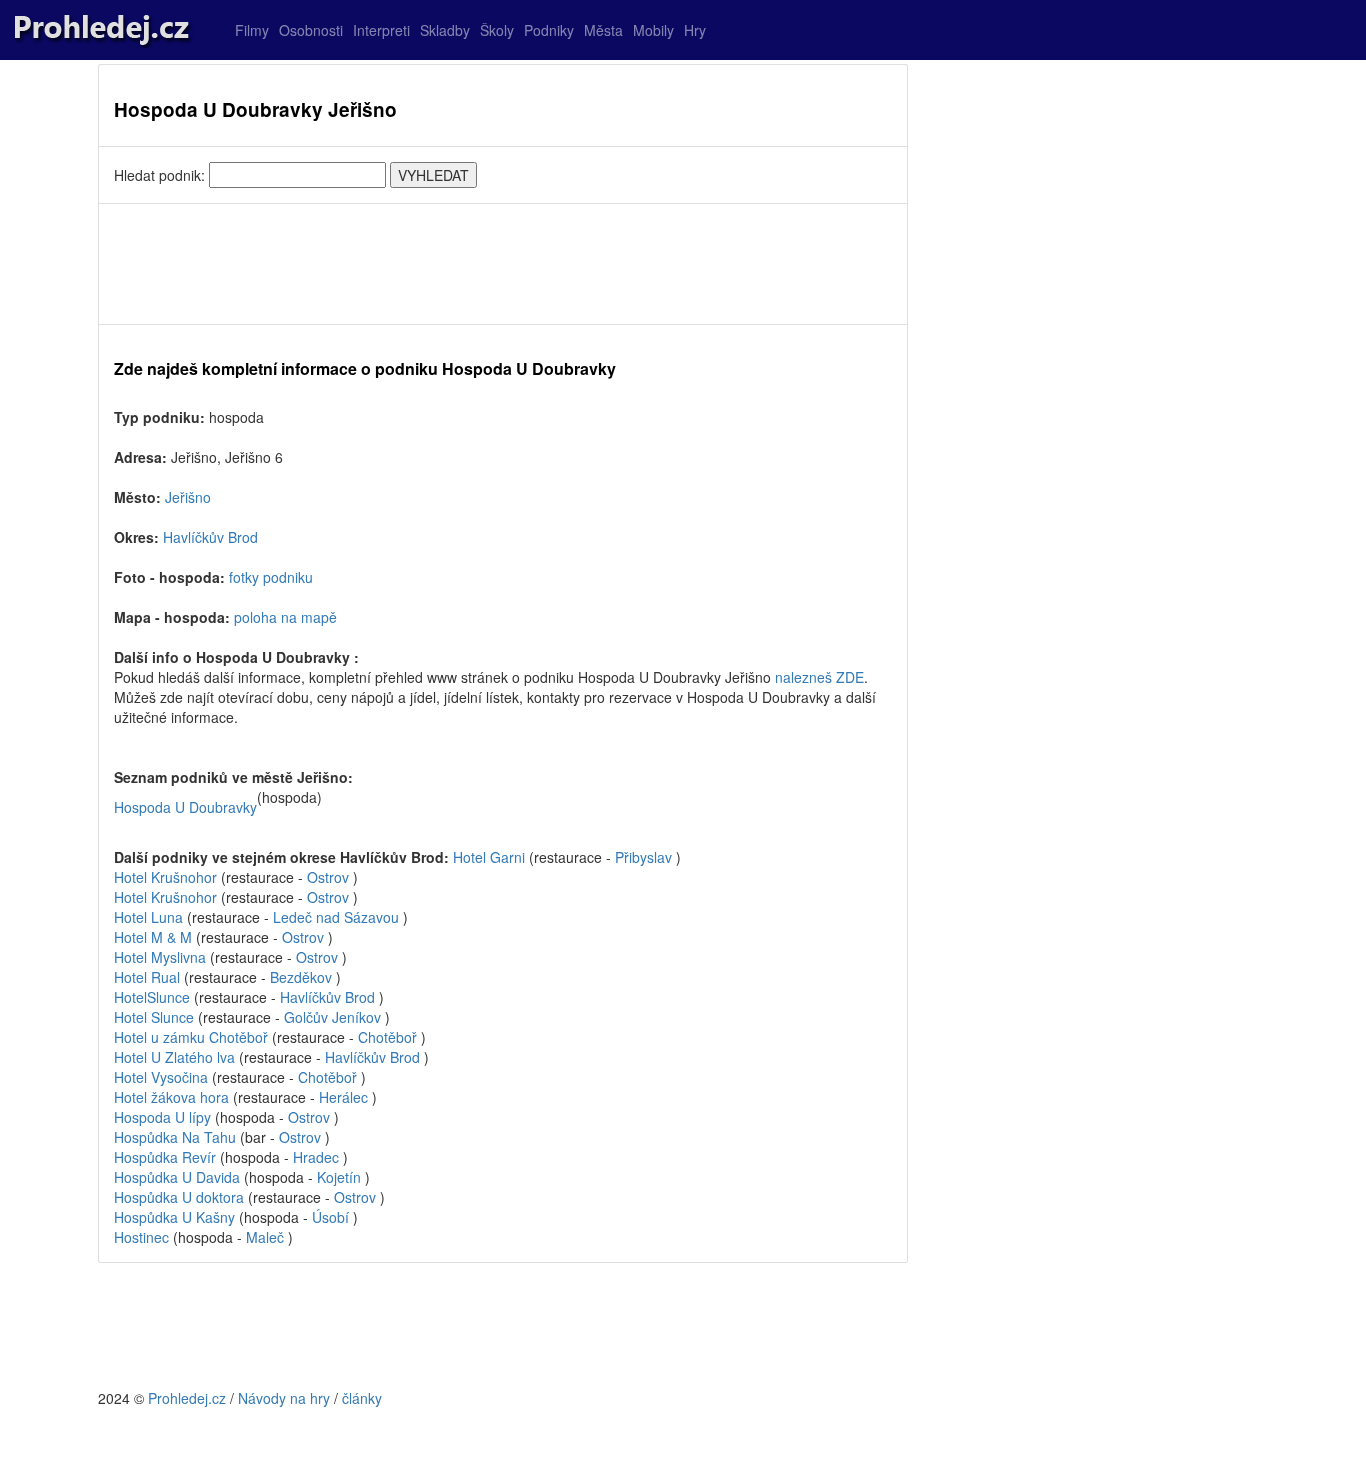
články (362, 1398)
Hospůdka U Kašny (176, 1217)
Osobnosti (311, 30)
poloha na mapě (285, 617)
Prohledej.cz (187, 1398)
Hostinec (143, 1237)
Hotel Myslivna (160, 957)
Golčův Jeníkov (332, 1017)
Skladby (445, 30)
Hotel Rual (147, 977)
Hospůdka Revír (167, 1157)
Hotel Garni (491, 857)
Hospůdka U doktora (181, 1197)
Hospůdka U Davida (179, 1177)
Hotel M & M (153, 937)
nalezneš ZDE (819, 677)
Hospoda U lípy (164, 1117)
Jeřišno (188, 497)
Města (603, 30)
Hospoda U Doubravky (185, 807)
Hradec (316, 1157)
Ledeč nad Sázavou (336, 917)
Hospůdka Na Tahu (177, 1137)
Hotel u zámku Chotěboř (191, 1037)
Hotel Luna (148, 917)
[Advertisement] (503, 264)
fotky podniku (271, 577)
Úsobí (330, 1217)
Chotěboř (387, 1037)
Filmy (252, 30)
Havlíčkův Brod (210, 537)
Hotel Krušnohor (165, 877)
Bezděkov (301, 977)
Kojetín (339, 1177)
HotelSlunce (152, 997)
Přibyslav (643, 857)
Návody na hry (284, 1398)
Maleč (265, 1237)
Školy (497, 30)
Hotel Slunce (154, 1017)
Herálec (343, 1097)
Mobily (653, 30)
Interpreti (381, 30)
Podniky (549, 30)
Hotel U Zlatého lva (174, 1057)
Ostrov (328, 877)
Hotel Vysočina (161, 1077)
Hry (695, 30)
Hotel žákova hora (171, 1097)
